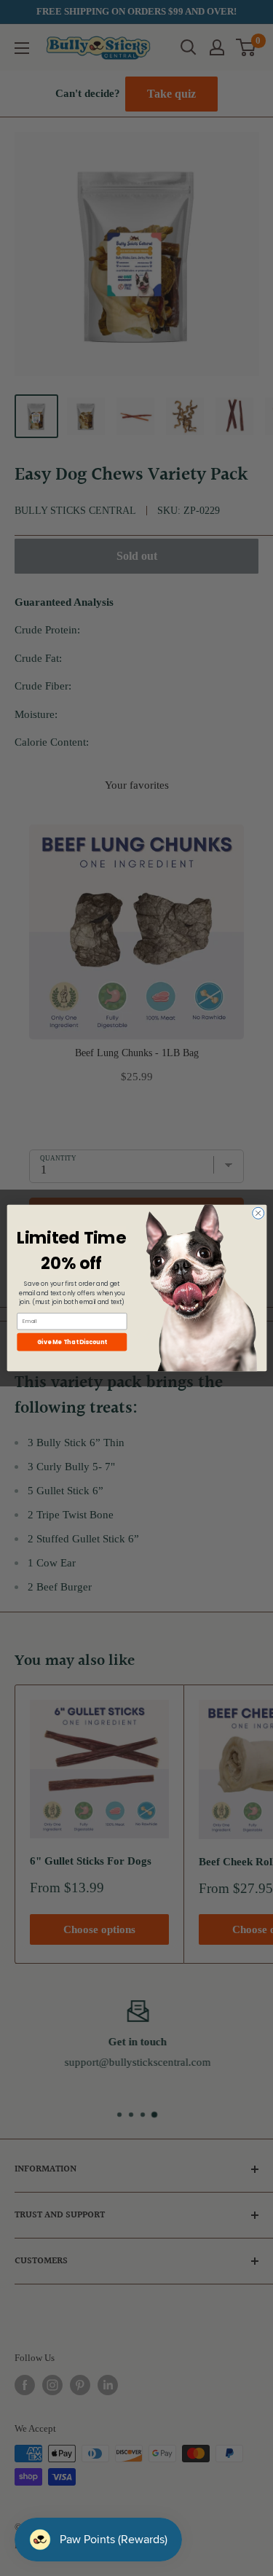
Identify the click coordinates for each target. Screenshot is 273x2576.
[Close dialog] (258, 1213)
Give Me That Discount (71, 1342)
